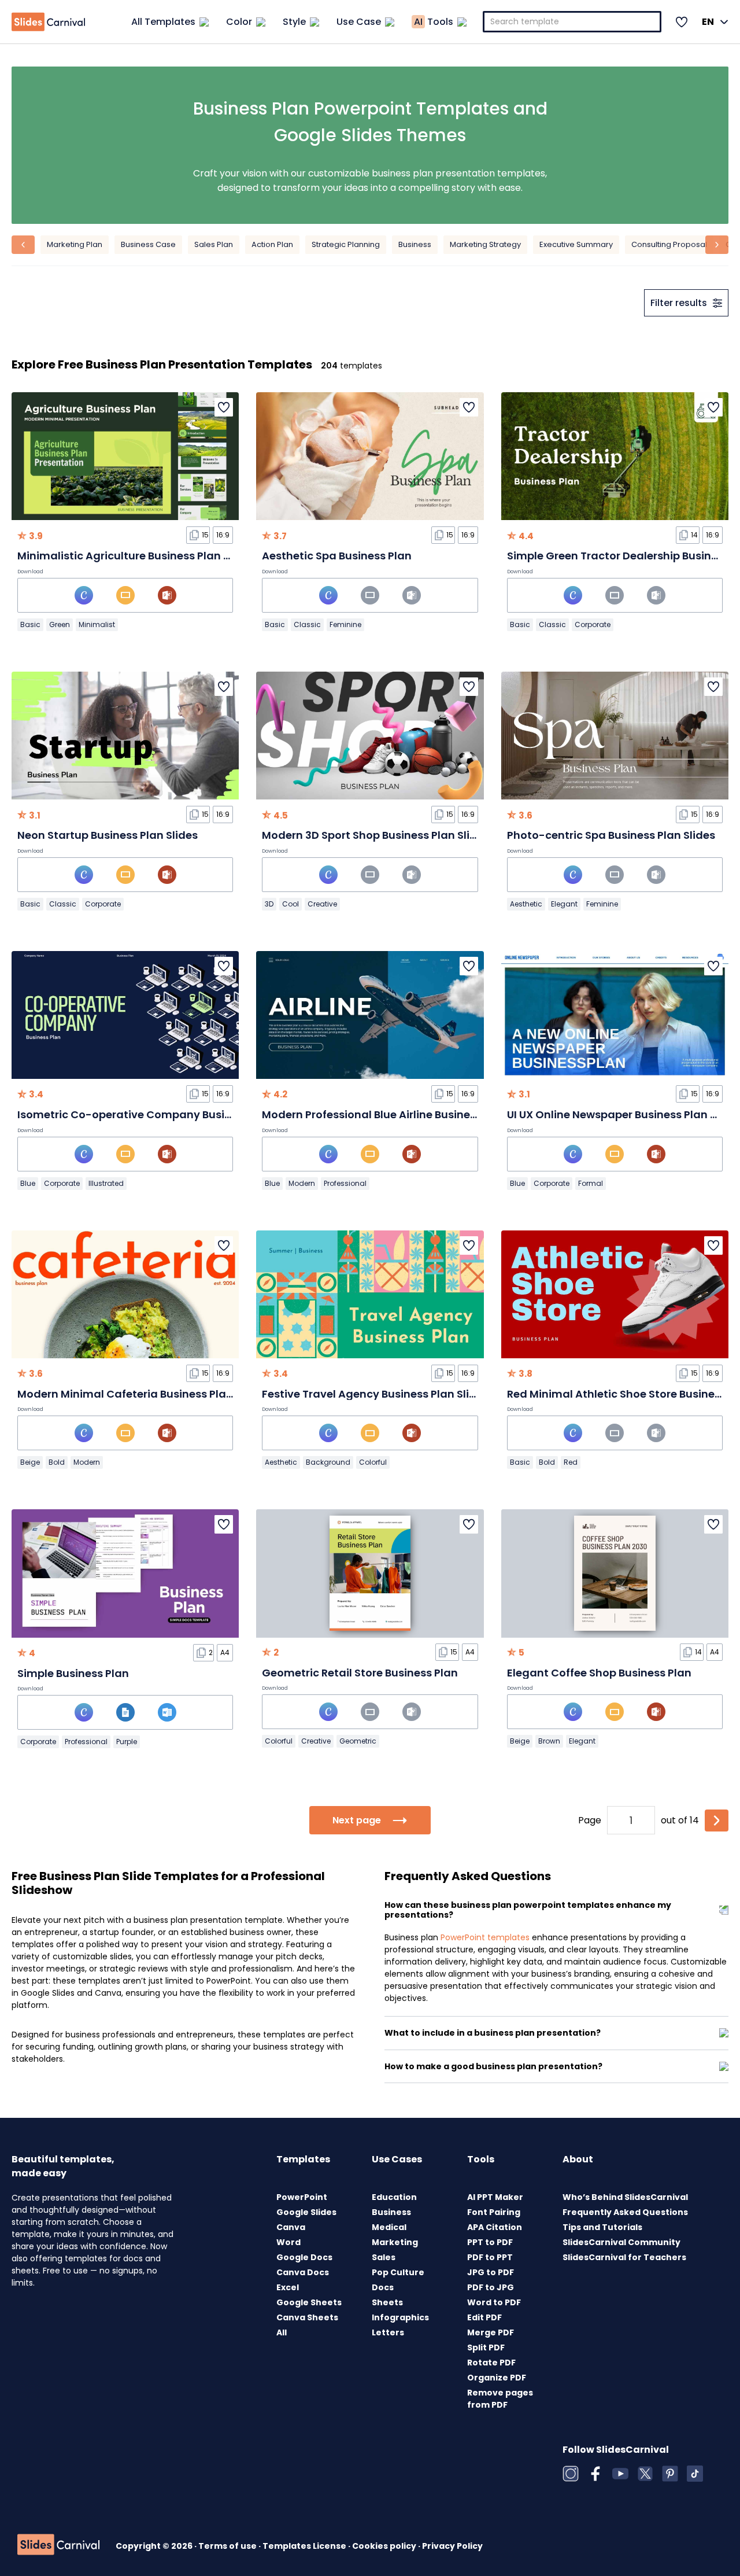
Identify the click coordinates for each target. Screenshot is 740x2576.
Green (60, 624)
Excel (288, 2287)
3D (269, 904)
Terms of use (228, 2546)
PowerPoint (302, 2197)
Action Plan (272, 244)
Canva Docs (303, 2272)
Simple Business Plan (73, 1673)
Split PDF (486, 2347)
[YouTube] (620, 2474)
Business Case (148, 244)
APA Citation (495, 2227)
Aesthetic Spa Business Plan (337, 556)
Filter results (679, 303)
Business (415, 244)
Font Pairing (494, 2212)
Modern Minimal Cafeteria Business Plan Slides (142, 1394)
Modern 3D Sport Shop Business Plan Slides (375, 835)
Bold (57, 1462)
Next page (357, 1820)
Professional (345, 1183)
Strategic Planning (346, 244)
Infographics (400, 2317)
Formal (591, 1183)
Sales (384, 2257)
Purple (127, 1742)
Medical (389, 2227)
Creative (322, 904)
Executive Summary (576, 244)
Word (288, 2242)
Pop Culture (398, 2272)
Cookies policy (385, 2546)
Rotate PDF (491, 2363)
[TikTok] (695, 2474)
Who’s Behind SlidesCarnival (625, 2197)
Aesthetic (526, 904)
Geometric (358, 1741)
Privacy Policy (452, 2546)
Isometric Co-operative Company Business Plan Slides (163, 1114)
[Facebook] (595, 2474)
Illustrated (106, 1183)
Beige (30, 1462)
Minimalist (97, 624)
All (282, 2332)
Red (571, 1462)
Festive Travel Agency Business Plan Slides (375, 1394)
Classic (307, 624)
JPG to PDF (491, 2272)
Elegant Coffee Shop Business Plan (599, 1673)
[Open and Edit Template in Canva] (84, 595)
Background (328, 1462)
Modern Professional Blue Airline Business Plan (385, 1114)
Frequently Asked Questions (625, 2212)
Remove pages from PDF (500, 2399)
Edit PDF (484, 2317)
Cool (291, 904)
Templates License (305, 2546)
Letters (388, 2332)
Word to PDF (494, 2302)
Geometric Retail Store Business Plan (360, 1673)
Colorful (373, 1462)
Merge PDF (491, 2332)
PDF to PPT (490, 2257)
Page (590, 1820)
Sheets (387, 2302)
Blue (28, 1183)
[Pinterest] (670, 2474)
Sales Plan (214, 244)
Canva (291, 2227)
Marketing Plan (75, 244)
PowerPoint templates (485, 1937)
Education (394, 2197)
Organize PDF (497, 2378)
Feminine (345, 624)
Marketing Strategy (485, 244)
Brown (549, 1741)
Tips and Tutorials (602, 2227)
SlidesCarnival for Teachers (624, 2257)
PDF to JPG (491, 2287)
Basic (30, 624)
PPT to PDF (490, 2242)
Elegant (564, 904)
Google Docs (304, 2257)
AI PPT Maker (495, 2197)
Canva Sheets (307, 2317)
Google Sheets (309, 2302)
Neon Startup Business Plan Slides (108, 835)
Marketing (395, 2242)
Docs (383, 2287)
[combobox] (572, 22)
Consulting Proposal (669, 244)
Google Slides (306, 2212)
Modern (302, 1183)
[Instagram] (571, 2474)
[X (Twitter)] (645, 2474)
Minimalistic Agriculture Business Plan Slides (136, 556)
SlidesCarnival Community (621, 2242)
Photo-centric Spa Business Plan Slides (611, 835)
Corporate (593, 624)
